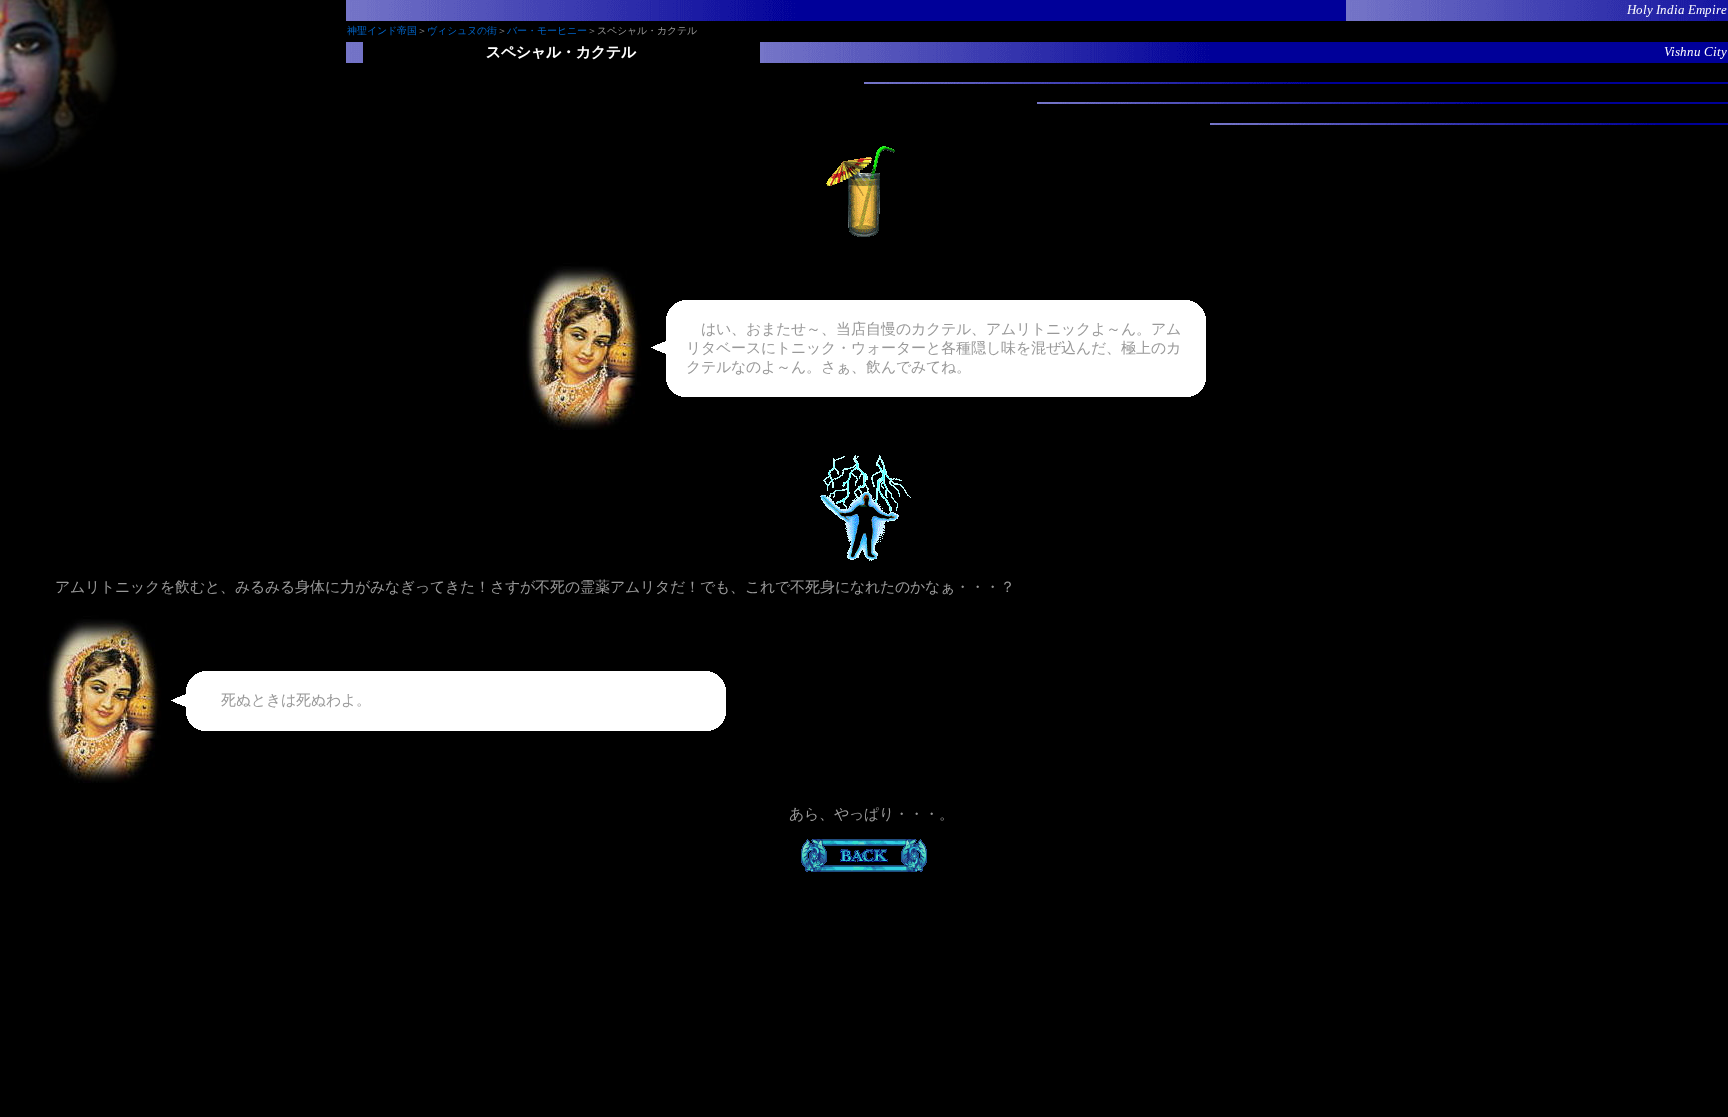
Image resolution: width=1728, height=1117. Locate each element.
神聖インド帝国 (382, 30)
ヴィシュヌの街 (462, 30)
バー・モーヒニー (547, 30)
